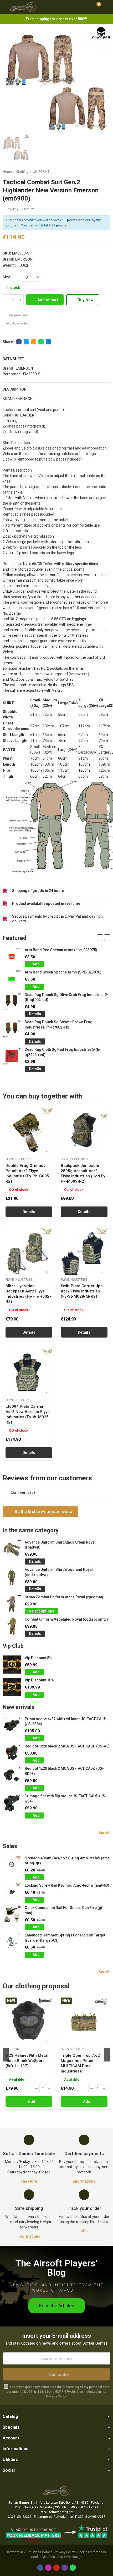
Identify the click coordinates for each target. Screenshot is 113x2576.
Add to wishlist (17, 323)
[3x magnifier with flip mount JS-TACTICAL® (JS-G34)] (12, 1803)
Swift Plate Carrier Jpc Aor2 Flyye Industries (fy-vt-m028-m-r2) (82, 1291)
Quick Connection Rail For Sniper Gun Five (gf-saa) (64, 1910)
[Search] (76, 7)
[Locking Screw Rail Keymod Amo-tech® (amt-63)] (12, 1892)
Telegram (48, 342)
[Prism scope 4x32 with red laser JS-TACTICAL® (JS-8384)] (12, 1726)
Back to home (100, 172)
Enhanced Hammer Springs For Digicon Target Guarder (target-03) (65, 1938)
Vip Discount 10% (39, 1680)
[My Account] (106, 7)
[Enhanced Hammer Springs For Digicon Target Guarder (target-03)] (12, 1942)
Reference (12, 374)
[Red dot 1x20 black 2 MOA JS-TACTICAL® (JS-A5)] (12, 1753)
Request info (18, 315)
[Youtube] (56, 2568)
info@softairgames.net (57, 2512)
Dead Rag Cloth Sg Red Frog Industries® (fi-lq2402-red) (63, 1052)
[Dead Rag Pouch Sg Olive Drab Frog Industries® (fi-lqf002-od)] (12, 1001)
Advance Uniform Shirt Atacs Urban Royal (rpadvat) (60, 1545)
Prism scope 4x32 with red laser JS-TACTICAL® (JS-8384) (66, 1722)
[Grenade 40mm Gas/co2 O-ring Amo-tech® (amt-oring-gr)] (12, 1865)
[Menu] (5, 7)
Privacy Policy (56, 2396)
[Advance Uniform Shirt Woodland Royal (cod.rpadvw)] (12, 1576)
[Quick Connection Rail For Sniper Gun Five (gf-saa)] (12, 1914)
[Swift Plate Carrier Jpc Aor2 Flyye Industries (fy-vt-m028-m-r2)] (84, 1251)
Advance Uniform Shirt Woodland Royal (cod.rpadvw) (59, 1572)
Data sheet (14, 359)
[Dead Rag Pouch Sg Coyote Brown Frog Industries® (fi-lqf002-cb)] (12, 1029)
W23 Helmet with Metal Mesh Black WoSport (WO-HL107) (27, 2061)
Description (15, 389)
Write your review (21, 209)
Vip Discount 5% (38, 1658)
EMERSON (24, 259)
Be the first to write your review (43, 1512)
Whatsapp (41, 342)
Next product (106, 172)
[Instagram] (48, 2568)
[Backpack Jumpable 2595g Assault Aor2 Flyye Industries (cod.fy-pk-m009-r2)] (84, 1131)
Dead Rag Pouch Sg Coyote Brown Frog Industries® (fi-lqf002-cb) (59, 1025)
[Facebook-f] (40, 2568)
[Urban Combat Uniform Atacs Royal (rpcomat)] (12, 1604)
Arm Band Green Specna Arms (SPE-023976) (63, 972)
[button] (100, 938)
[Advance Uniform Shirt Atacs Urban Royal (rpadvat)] (12, 1549)
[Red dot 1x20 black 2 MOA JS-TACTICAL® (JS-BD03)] (12, 1775)
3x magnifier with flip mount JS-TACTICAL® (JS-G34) (66, 1799)
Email (34, 342)
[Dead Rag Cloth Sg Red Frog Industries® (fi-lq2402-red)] (12, 1056)
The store (29, 2181)
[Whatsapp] (73, 2568)
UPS (84, 2231)
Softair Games (42, 2552)
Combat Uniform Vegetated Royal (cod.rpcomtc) (66, 1619)
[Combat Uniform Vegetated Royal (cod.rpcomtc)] (12, 1626)
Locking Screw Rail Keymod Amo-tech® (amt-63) (67, 1885)
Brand (8, 368)
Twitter (26, 342)
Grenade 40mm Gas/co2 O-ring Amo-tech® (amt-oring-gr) (68, 1861)
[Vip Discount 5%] (12, 1665)
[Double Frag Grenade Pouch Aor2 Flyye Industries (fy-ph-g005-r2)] (29, 1131)
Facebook (19, 342)
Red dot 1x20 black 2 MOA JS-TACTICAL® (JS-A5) (67, 1746)
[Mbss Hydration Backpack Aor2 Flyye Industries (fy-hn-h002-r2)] (29, 1251)
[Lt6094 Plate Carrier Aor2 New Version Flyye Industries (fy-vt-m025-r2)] (29, 1372)
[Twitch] (65, 2568)
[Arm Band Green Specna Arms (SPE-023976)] (12, 979)
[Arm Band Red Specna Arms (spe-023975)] (12, 957)
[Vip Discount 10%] (12, 1687)
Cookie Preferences (92, 2552)
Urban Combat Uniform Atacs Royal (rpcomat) (64, 1597)
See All (104, 1833)
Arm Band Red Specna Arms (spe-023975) (61, 950)
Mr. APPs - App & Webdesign (62, 2557)
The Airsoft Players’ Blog (57, 2268)
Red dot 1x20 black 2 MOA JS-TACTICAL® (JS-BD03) (64, 1771)
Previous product (93, 172)
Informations (84, 2181)
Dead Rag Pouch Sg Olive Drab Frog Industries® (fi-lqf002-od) (66, 997)
